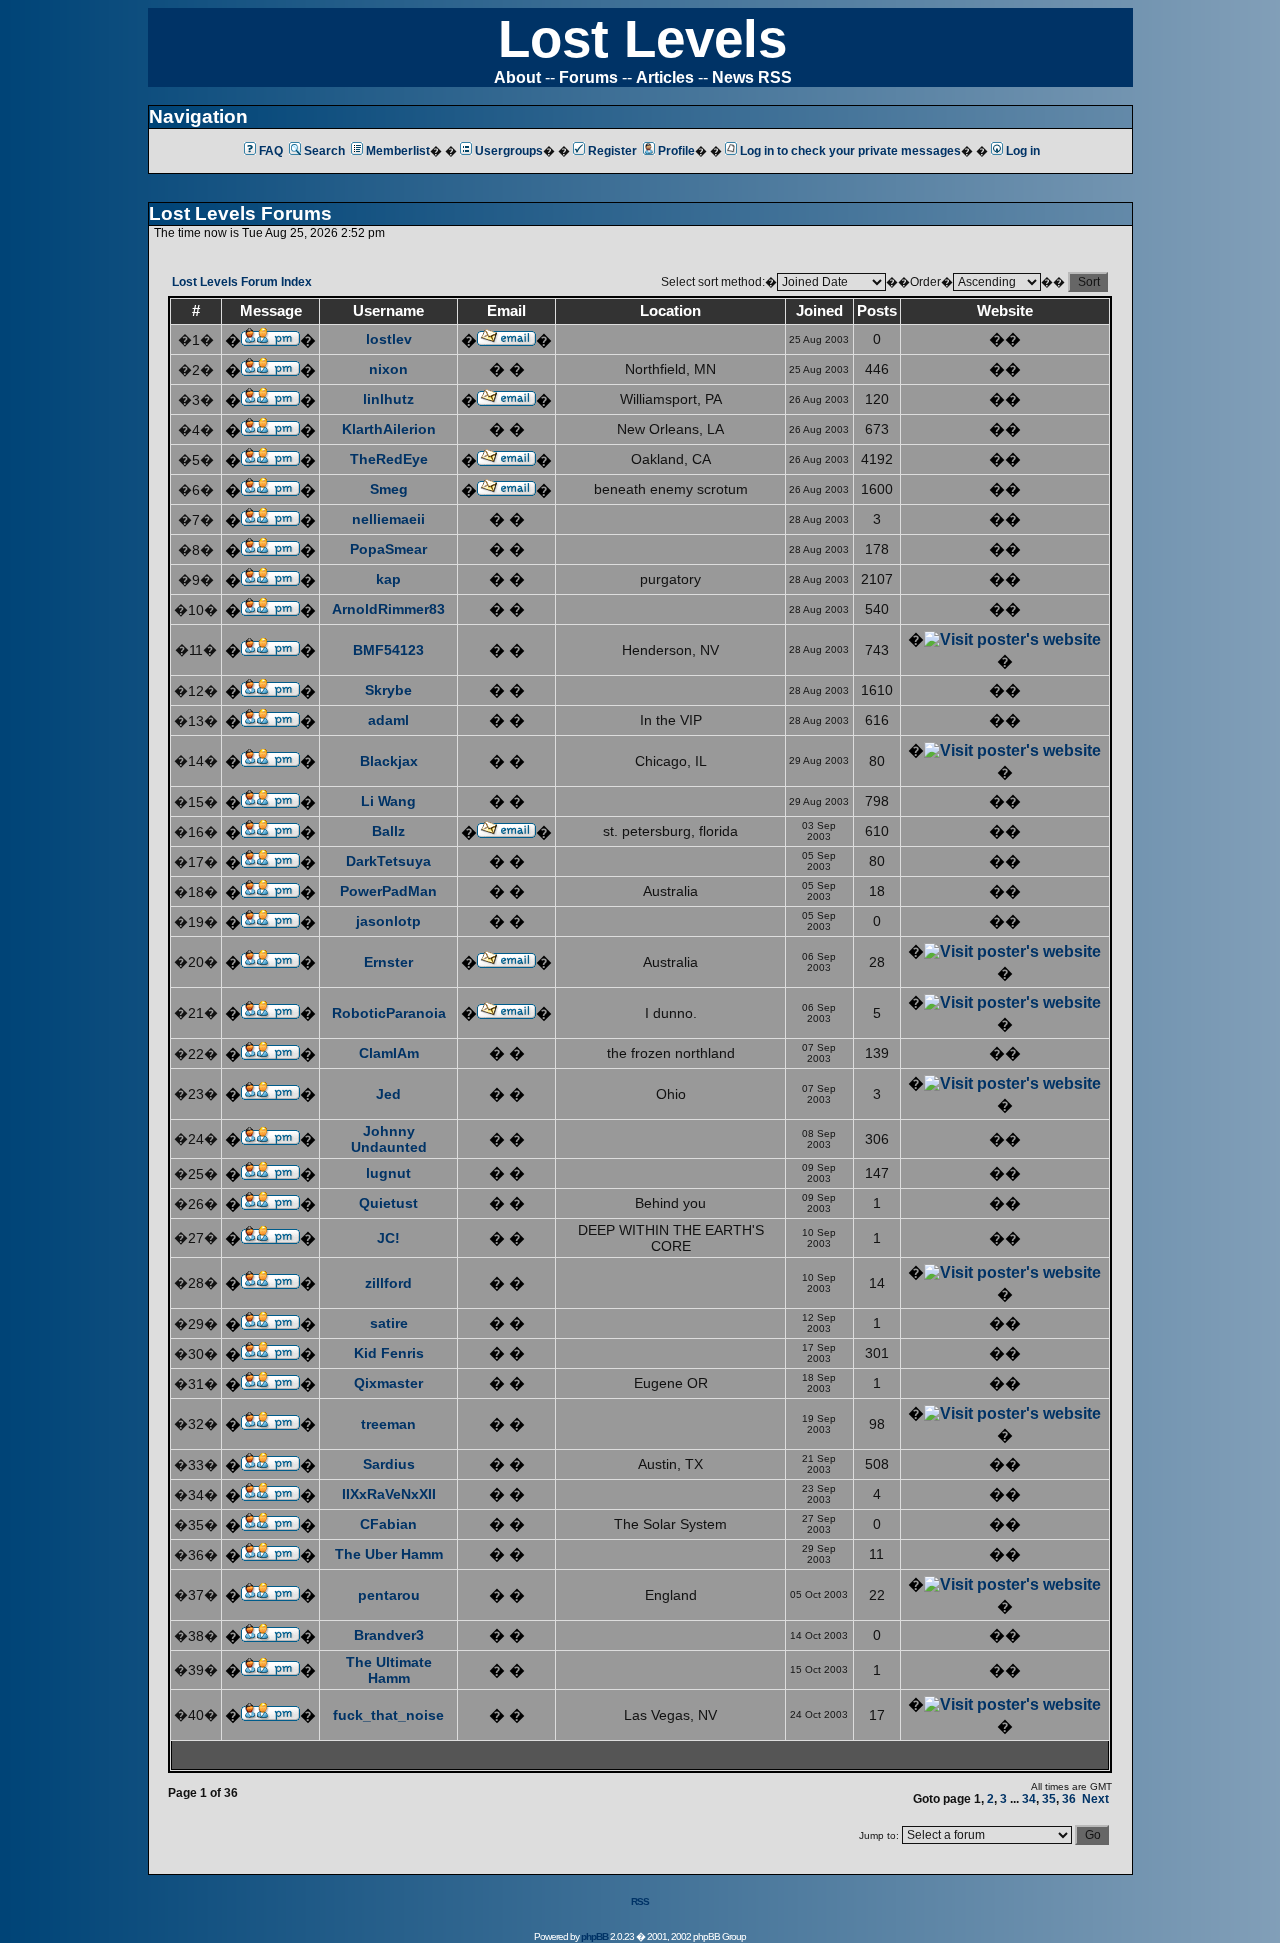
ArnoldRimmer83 (388, 609)
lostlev (389, 339)
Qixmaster (388, 1383)
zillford (388, 1283)
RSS (640, 1901)
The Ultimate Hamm (389, 1670)
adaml (388, 720)
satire (389, 1323)
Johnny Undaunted (389, 1139)
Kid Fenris (389, 1353)
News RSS (752, 77)
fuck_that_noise (388, 1715)
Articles (665, 77)
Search (324, 151)
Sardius (389, 1464)
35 (1049, 1799)
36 (1069, 1799)
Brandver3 (389, 1635)
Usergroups (509, 151)
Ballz (388, 831)
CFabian (388, 1524)
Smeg (389, 489)
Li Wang (388, 801)
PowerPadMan (388, 891)
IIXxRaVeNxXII (389, 1494)
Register (612, 151)
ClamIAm (389, 1053)
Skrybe (388, 690)
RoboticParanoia (389, 1013)
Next (1095, 1799)
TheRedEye (389, 459)
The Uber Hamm (389, 1554)
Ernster (388, 962)
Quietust (388, 1203)
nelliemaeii (388, 519)
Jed (388, 1094)
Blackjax (389, 761)
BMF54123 (388, 650)
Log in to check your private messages (850, 151)
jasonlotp (388, 921)
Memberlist (398, 151)
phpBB (594, 1936)
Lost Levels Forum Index (242, 282)
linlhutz (388, 399)
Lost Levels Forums (240, 213)
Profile (676, 151)
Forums (588, 77)
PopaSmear (388, 549)
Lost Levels (642, 38)
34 (1029, 1799)
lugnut (388, 1173)
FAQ (271, 151)
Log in (1023, 151)
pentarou (389, 1595)
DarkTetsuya (388, 861)
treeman (388, 1424)
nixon (388, 369)
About (517, 77)
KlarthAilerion (389, 429)
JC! (388, 1238)
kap (388, 579)
